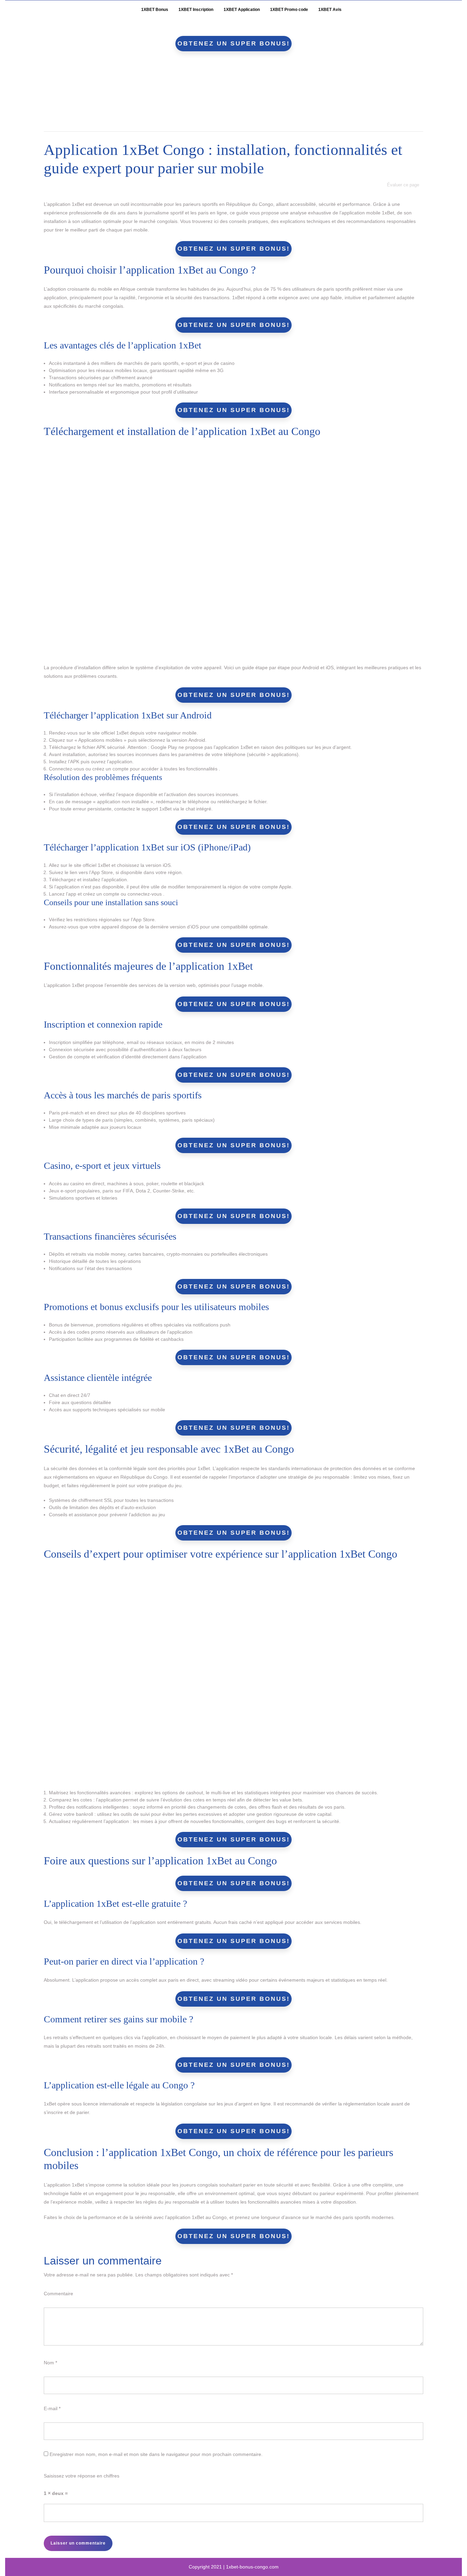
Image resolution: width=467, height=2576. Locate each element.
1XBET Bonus (155, 10)
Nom (50, 2363)
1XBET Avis (330, 10)
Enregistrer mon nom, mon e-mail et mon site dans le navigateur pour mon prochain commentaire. (156, 2454)
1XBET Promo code (289, 10)
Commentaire (58, 2294)
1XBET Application (242, 10)
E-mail (52, 2408)
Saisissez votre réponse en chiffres (82, 2476)
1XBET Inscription (196, 10)
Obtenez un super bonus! (234, 43)
